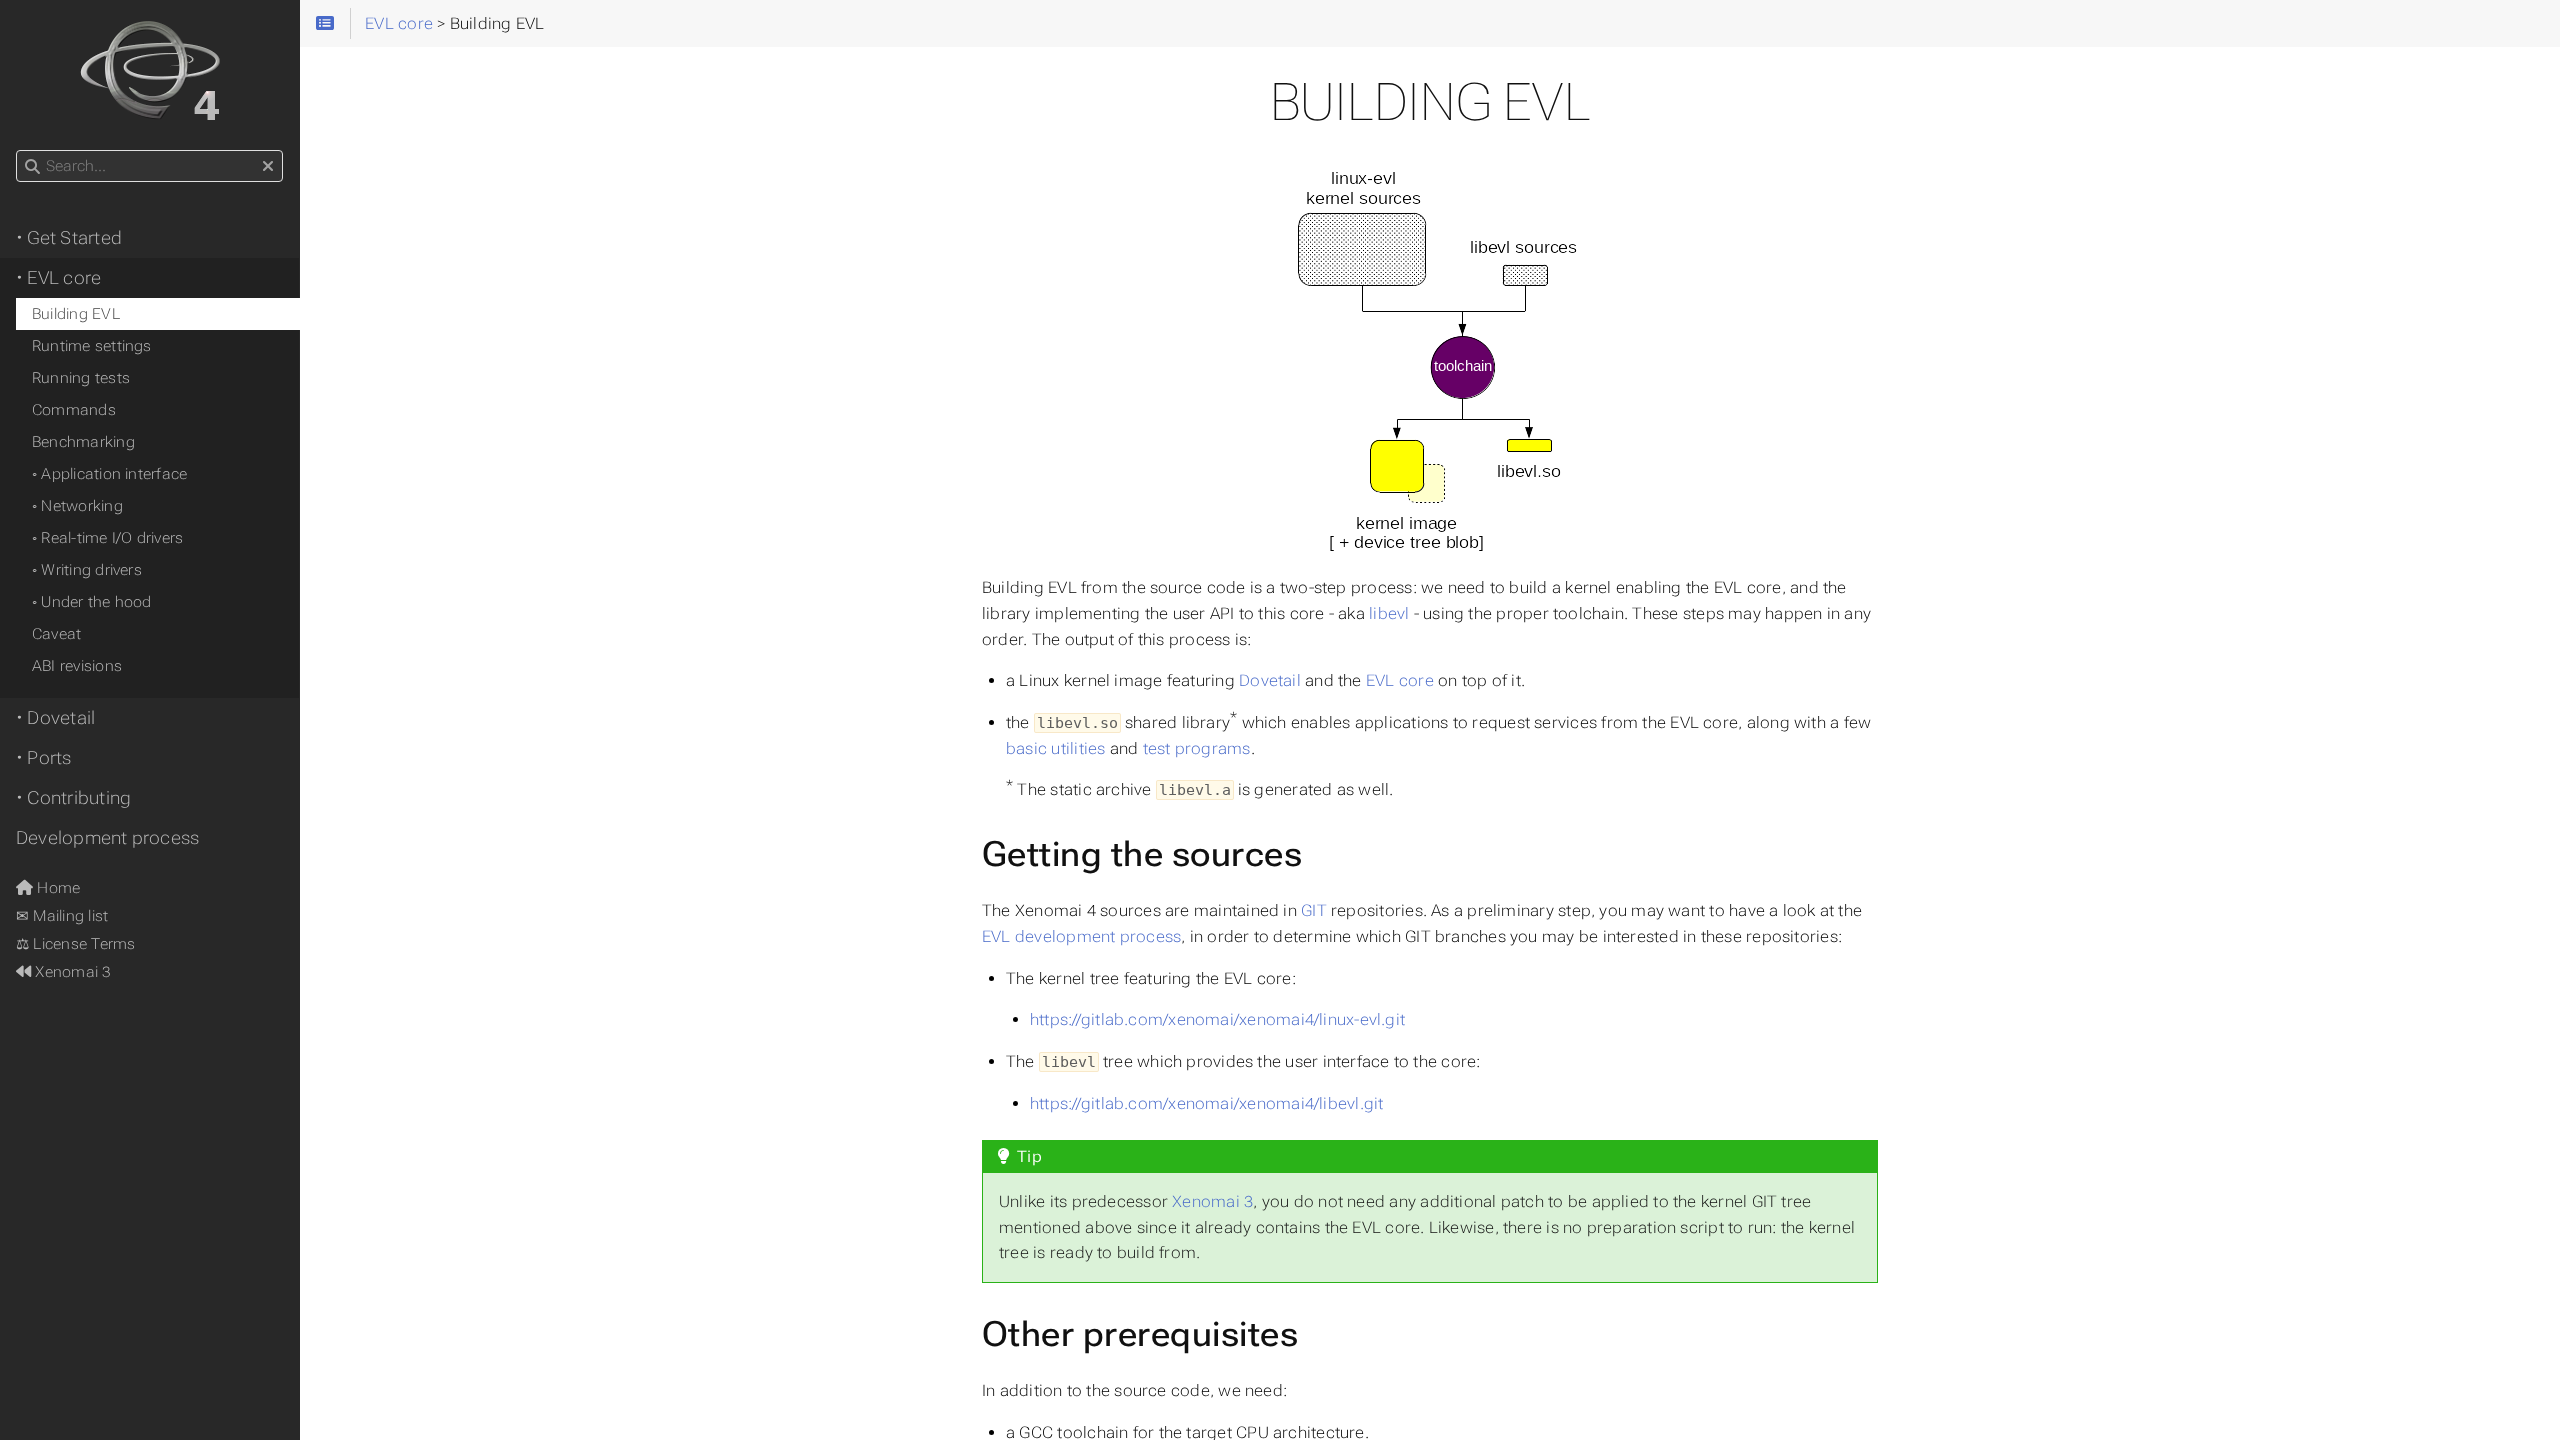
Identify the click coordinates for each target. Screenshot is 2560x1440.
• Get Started (69, 238)
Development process (107, 838)
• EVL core (58, 278)
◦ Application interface (109, 474)
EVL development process (1081, 936)
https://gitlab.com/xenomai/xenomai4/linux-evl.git (1217, 1019)
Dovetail (1270, 680)
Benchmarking (83, 442)
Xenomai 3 (1212, 1201)
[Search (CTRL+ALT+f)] (32, 167)
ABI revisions (77, 666)
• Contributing (73, 798)
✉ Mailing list (62, 916)
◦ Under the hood (92, 602)
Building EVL (76, 314)
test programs (1197, 748)
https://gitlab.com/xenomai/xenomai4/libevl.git (1206, 1103)
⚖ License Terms (75, 944)
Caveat (56, 634)
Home (56, 888)
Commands (74, 410)
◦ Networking (77, 506)
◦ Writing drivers (87, 570)
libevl (1389, 613)
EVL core (1400, 680)
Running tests (81, 378)
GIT (1314, 910)
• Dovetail (55, 718)
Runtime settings (92, 346)
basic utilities (1055, 748)
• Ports (44, 758)
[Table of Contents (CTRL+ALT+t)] (325, 24)
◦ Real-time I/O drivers (107, 538)
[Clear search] (268, 167)
